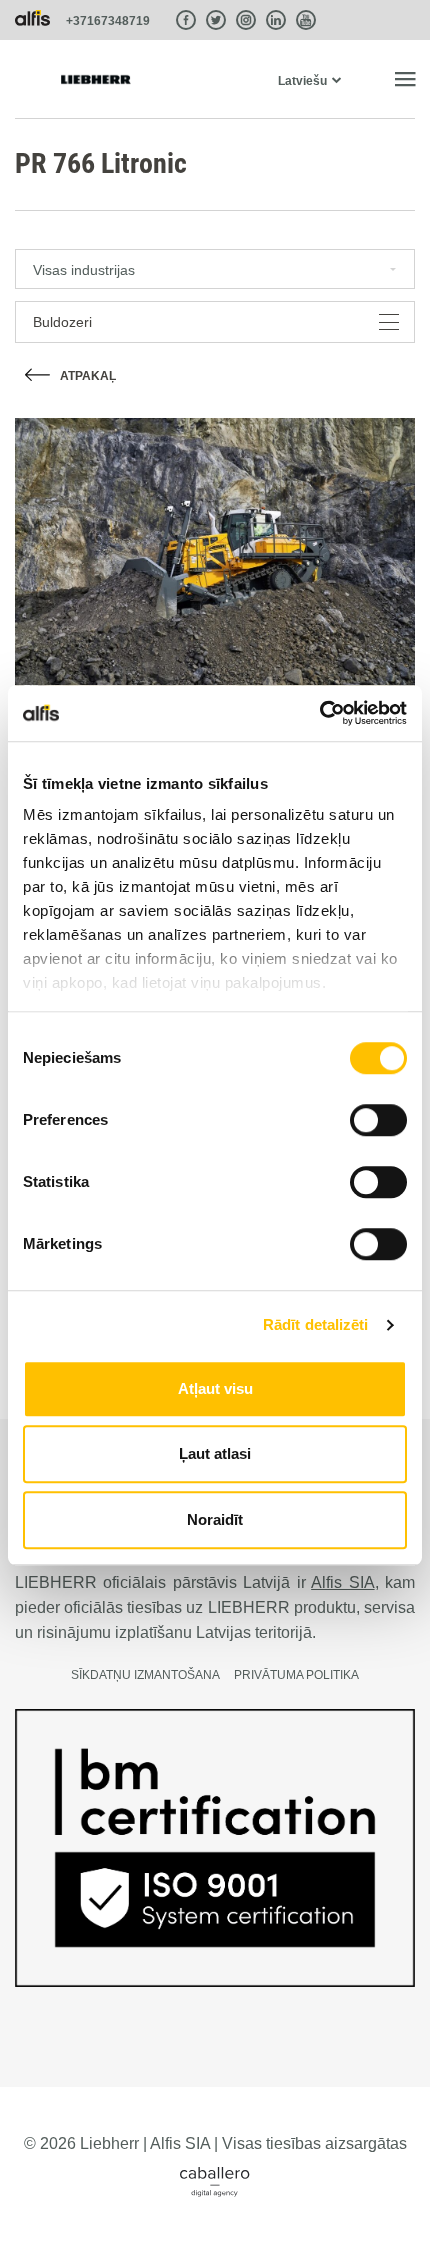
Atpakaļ (88, 376)
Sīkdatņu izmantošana (145, 1675)
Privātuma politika (296, 1675)
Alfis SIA (342, 1582)
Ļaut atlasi (215, 1453)
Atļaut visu (215, 1388)
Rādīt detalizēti (316, 1324)
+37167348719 (108, 21)
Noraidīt (215, 1519)
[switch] (378, 1120)
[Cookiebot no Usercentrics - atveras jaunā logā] (319, 713)
